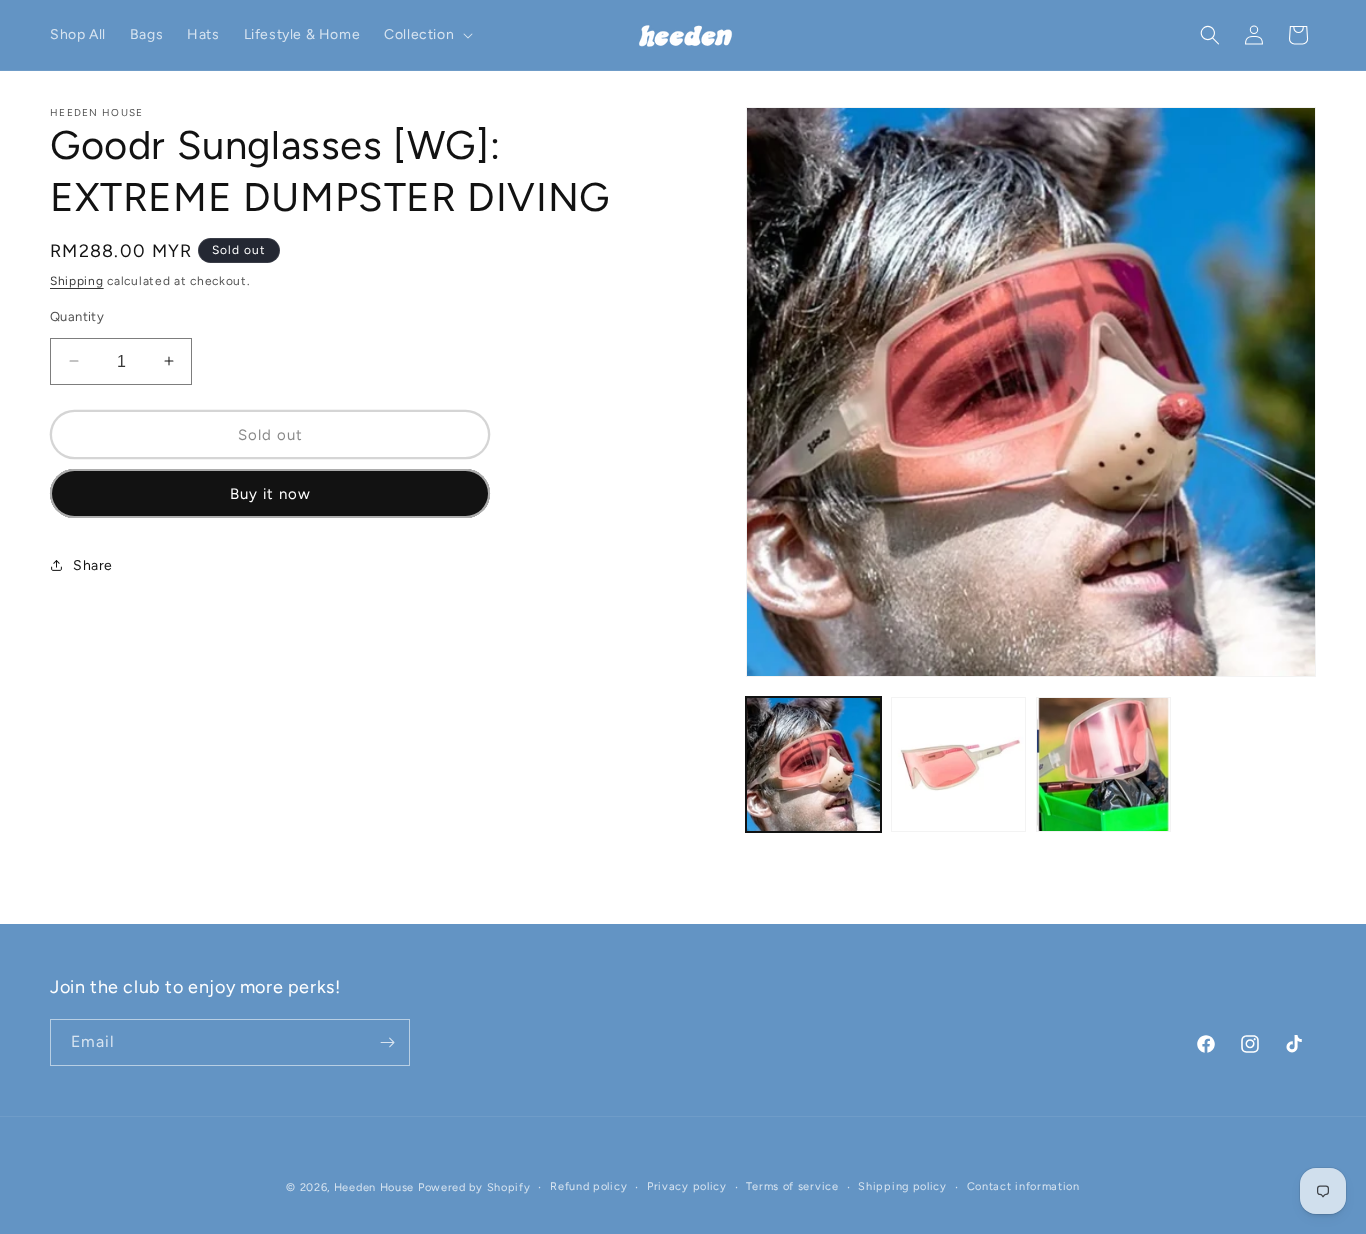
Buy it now (270, 493)
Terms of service (792, 1186)
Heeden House (374, 1187)
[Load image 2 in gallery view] (958, 764)
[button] (426, 35)
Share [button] (93, 564)
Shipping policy (902, 1186)
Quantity (77, 315)
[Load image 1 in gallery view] (813, 764)
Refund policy (588, 1186)
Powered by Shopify (474, 1187)
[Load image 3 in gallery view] (1103, 764)
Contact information (1023, 1186)
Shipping (77, 281)
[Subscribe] (387, 1042)
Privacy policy (687, 1186)
